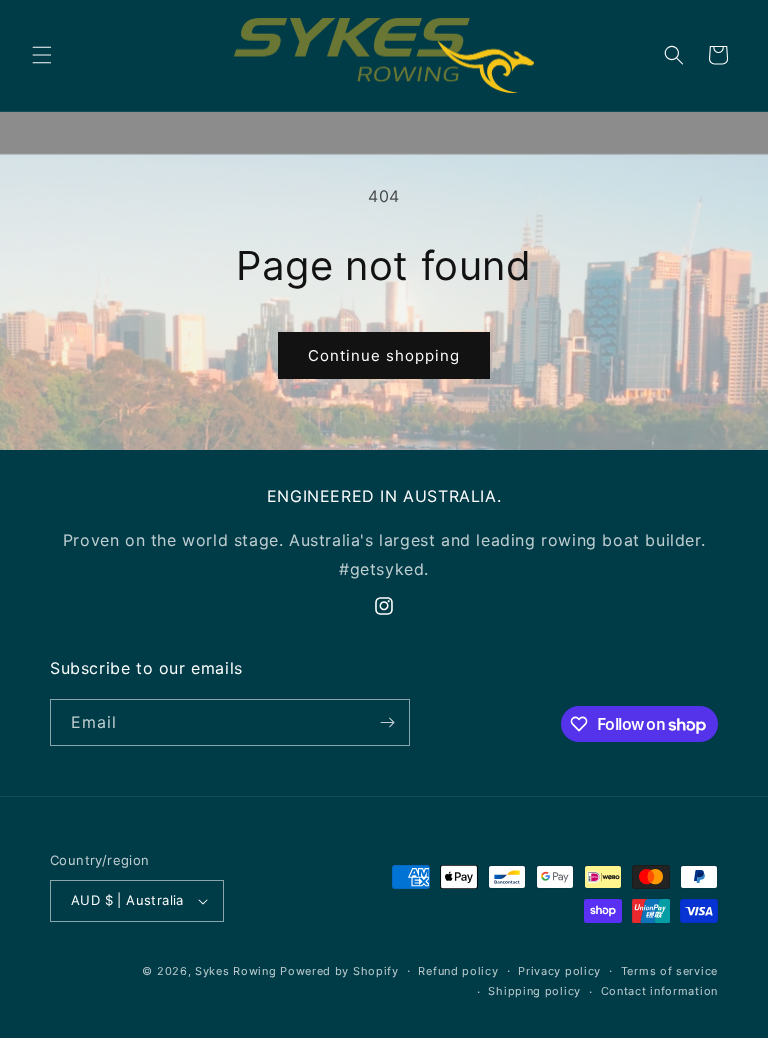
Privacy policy (559, 971)
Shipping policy (534, 991)
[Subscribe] (387, 722)
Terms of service (669, 971)
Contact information (659, 991)
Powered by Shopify (339, 971)
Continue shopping (384, 355)
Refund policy (458, 971)
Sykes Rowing (235, 971)
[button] (42, 55)
